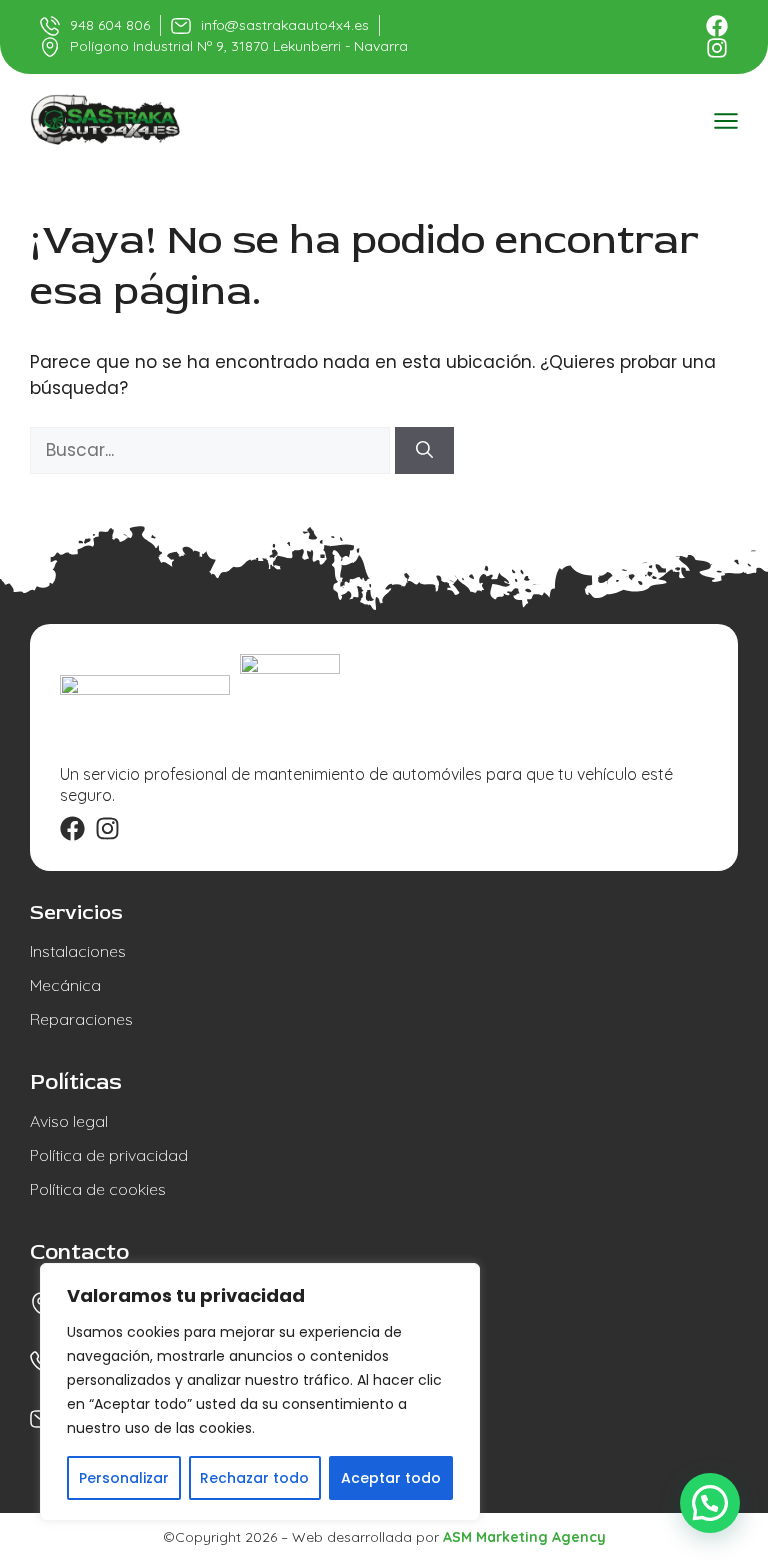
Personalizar (124, 1478)
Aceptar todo (391, 1478)
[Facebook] (717, 26)
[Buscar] (424, 451)
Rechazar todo (254, 1478)
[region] (260, 1392)
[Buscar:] (212, 450)
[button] (710, 1503)
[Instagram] (717, 48)
